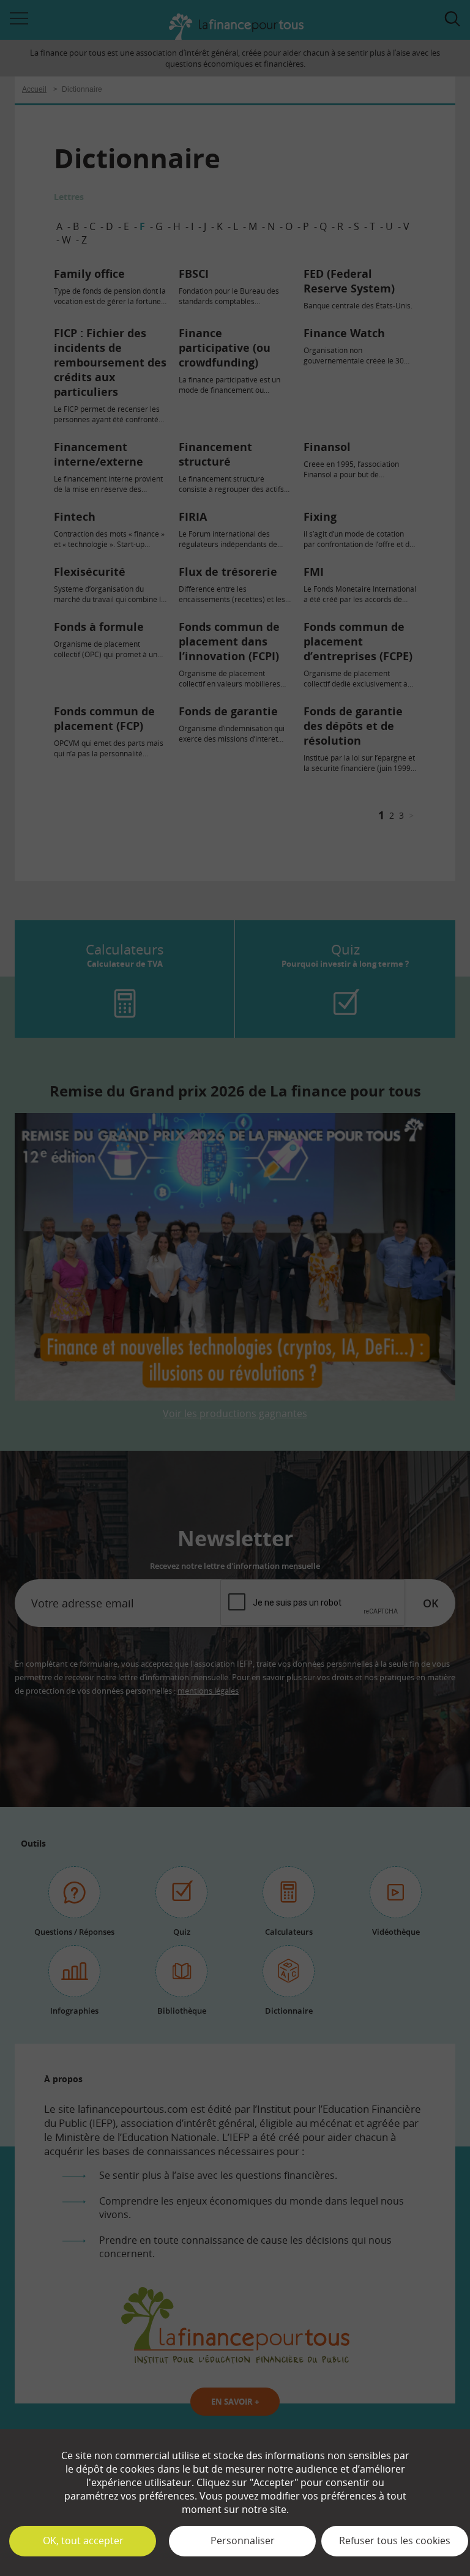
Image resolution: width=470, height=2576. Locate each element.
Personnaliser (243, 2541)
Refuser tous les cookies (395, 2541)
